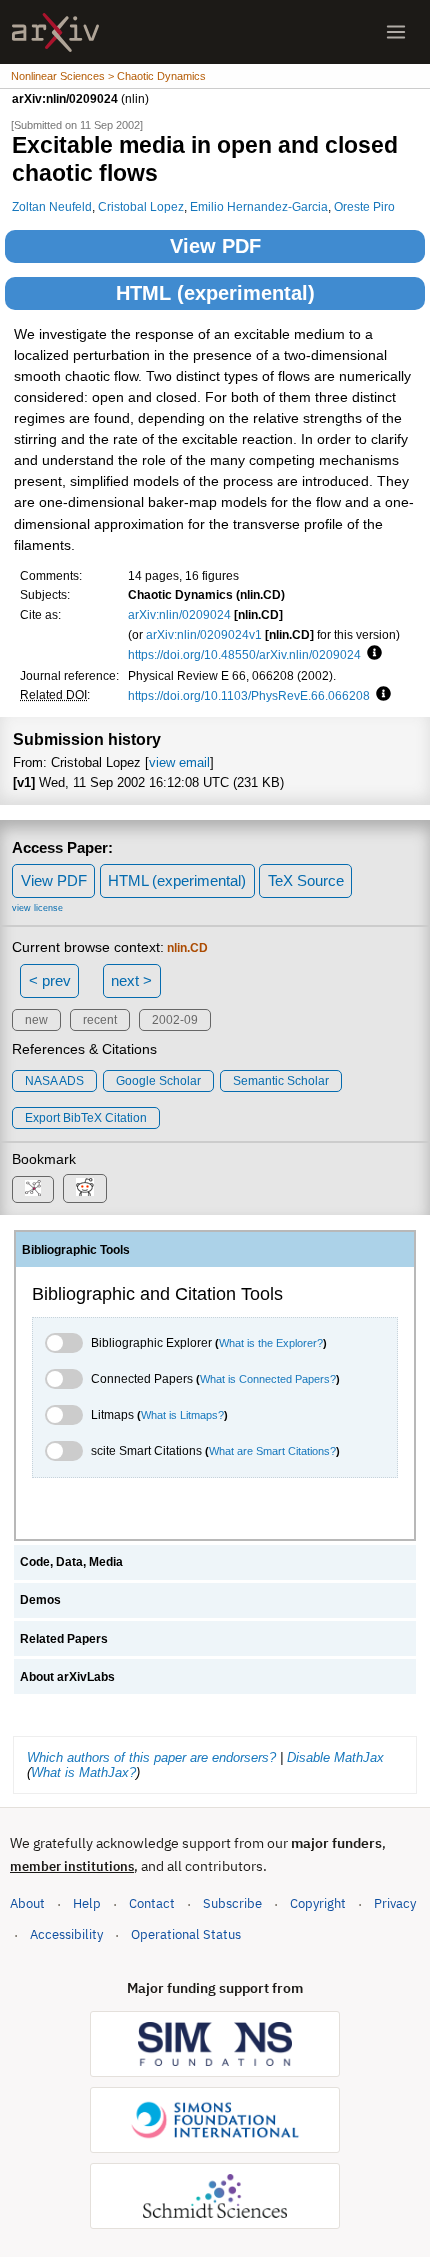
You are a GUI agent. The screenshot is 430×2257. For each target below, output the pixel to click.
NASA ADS (54, 1081)
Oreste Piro (364, 206)
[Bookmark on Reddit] (85, 1188)
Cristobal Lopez (141, 206)
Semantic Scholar (281, 1081)
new (36, 1020)
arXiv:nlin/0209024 (179, 614)
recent (100, 1020)
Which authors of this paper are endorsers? (151, 1757)
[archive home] (55, 32)
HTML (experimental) (215, 293)
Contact (152, 1903)
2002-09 (175, 1020)
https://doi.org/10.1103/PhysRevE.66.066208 (249, 695)
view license (37, 908)
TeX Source (306, 880)
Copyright (318, 1903)
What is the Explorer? (271, 1343)
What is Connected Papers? (268, 1379)
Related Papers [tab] (64, 1639)
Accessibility (66, 1934)
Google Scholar (158, 1081)
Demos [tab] (40, 1600)
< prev (50, 980)
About (27, 1903)
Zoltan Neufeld (52, 206)
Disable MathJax (335, 1757)
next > (131, 980)
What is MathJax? (83, 1772)
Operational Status (186, 1934)
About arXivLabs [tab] (67, 1677)
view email (179, 762)
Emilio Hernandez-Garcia (259, 206)
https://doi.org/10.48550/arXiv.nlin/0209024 (244, 654)
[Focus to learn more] (371, 654)
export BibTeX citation (86, 1118)
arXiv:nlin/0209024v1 (204, 634)
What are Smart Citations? (272, 1451)
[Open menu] (396, 32)
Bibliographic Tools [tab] (76, 1250)
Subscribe (232, 1903)
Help (87, 1903)
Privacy (395, 1903)
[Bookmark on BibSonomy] (33, 1189)
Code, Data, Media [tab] (71, 1562)
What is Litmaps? (182, 1415)
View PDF (215, 246)
